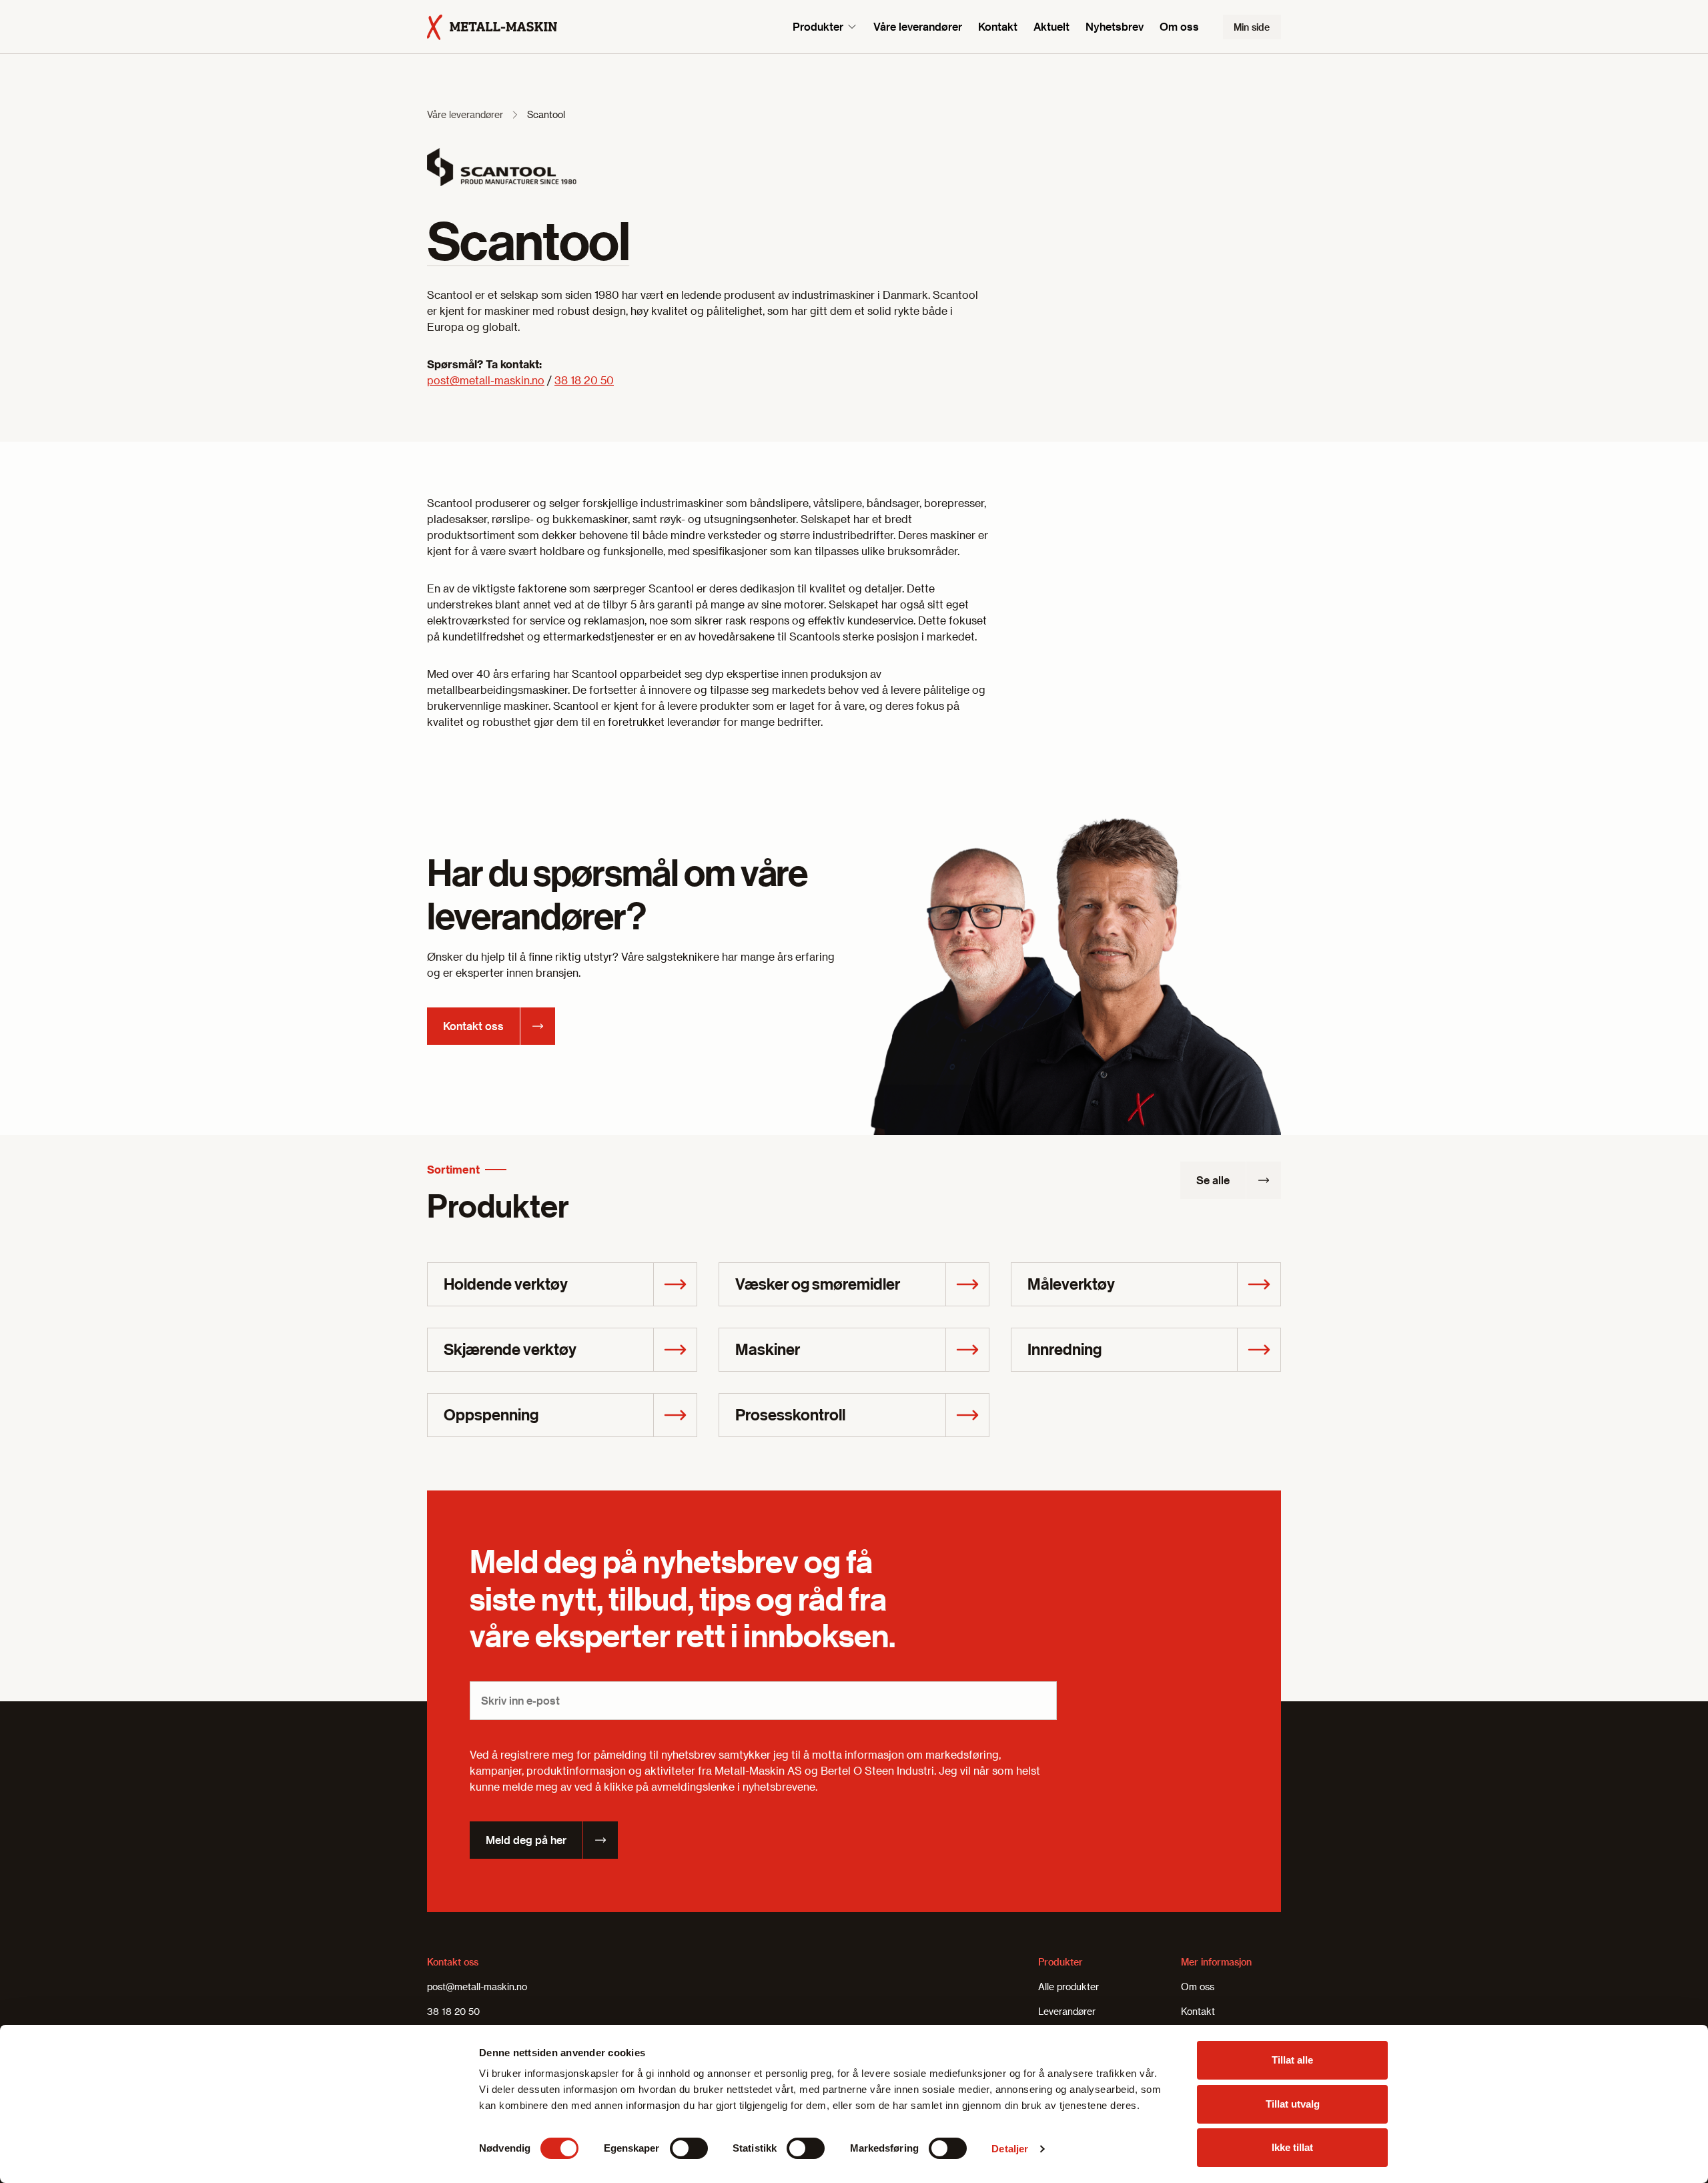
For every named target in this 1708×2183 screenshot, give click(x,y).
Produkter (818, 26)
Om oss (1179, 26)
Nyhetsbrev (1115, 26)
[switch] (689, 2148)
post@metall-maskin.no (486, 380)
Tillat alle (1292, 2060)
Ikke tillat (1292, 2147)
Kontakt (998, 26)
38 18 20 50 (584, 380)
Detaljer (1010, 2149)
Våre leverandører (918, 26)
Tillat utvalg (1293, 2104)
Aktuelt (1051, 26)
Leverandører (1067, 2011)
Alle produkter (1069, 1987)
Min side (1252, 27)
